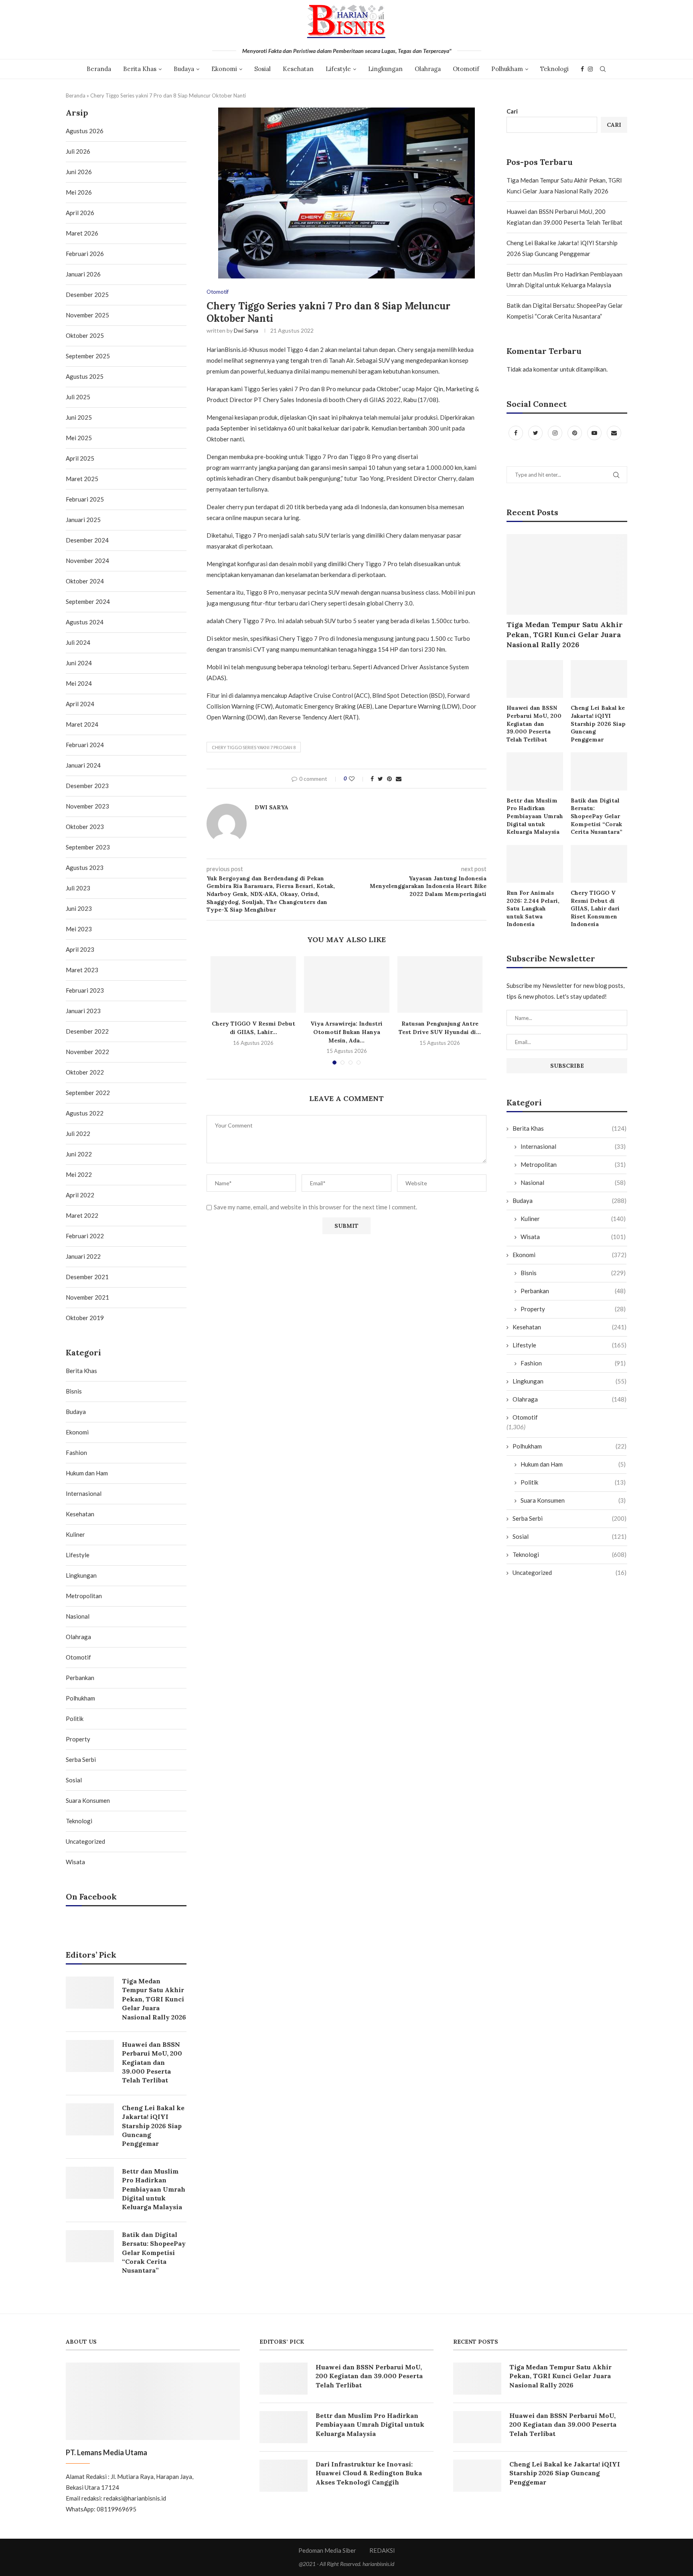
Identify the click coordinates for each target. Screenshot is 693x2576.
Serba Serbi (569, 1518)
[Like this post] (357, 779)
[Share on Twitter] (380, 779)
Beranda (99, 69)
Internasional (573, 1146)
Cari (512, 111)
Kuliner (573, 1219)
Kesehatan (298, 69)
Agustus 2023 (85, 867)
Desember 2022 (87, 1031)
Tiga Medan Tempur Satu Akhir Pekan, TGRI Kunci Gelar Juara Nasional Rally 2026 (565, 635)
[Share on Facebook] (372, 779)
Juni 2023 (79, 908)
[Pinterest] (575, 433)
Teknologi (554, 69)
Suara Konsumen (573, 1500)
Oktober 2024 (85, 581)
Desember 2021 (87, 1277)
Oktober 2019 (85, 1318)
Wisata (573, 1237)
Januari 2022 (83, 1256)
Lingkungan (385, 69)
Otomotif (466, 69)
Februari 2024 (85, 745)
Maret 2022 (82, 1215)
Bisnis (573, 1273)
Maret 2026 (82, 233)
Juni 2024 (79, 663)
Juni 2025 (79, 417)
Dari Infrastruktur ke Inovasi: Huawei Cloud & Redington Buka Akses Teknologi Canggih (369, 2473)
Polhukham (507, 69)
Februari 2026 (85, 254)
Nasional (573, 1182)
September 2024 (88, 601)
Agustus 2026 (85, 131)
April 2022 (80, 1195)
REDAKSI (382, 2550)
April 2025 (80, 458)
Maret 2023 (82, 970)
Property (573, 1309)
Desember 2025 (87, 295)
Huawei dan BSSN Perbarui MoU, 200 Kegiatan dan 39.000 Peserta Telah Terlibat (534, 723)
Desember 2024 (87, 540)
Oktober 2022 (85, 1072)
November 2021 (87, 1297)
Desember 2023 (87, 786)
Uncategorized (569, 1572)
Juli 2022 (78, 1134)
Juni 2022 (79, 1154)
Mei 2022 (79, 1174)
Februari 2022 (85, 1236)
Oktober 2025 (85, 335)
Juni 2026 (79, 172)
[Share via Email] (399, 779)
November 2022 (87, 1052)
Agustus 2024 (85, 622)
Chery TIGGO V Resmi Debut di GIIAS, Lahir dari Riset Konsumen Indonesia (595, 908)
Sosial (262, 69)
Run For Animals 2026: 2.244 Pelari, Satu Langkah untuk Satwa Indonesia (533, 908)
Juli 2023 (78, 888)
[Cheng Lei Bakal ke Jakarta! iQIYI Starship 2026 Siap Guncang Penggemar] (599, 679)
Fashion (573, 1363)
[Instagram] (590, 69)
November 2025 (87, 315)
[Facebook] (582, 69)
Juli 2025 (78, 397)
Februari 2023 (85, 990)
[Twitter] (536, 433)
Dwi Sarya (246, 330)
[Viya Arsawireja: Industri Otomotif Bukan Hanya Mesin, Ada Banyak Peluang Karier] (347, 985)
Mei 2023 (79, 929)
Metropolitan (573, 1164)
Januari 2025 (83, 520)
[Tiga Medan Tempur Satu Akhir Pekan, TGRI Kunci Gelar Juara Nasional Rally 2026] (567, 574)
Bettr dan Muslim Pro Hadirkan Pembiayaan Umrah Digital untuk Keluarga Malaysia (535, 816)
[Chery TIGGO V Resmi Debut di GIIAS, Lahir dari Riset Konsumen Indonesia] (253, 985)
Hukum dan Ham (573, 1464)
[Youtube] (595, 433)
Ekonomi (224, 69)
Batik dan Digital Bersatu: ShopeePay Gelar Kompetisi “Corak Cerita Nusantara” (597, 816)
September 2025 (88, 356)
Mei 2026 (79, 192)
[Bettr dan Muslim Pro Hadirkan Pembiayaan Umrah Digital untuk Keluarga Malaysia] (535, 771)
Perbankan (573, 1291)
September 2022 (88, 1093)
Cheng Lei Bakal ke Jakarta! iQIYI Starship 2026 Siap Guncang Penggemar (598, 723)
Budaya (184, 69)
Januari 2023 (83, 1011)
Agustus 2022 (85, 1113)
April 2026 (80, 213)
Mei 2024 (79, 683)
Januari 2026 (83, 274)
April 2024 (80, 704)
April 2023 (80, 949)
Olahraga (428, 69)
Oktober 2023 (85, 827)
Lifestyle (338, 69)
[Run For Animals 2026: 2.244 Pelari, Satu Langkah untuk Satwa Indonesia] (535, 864)
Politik (573, 1482)
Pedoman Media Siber (327, 2550)
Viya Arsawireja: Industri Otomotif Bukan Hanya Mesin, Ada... (346, 1032)
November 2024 (87, 561)
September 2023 (88, 847)
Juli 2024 (78, 642)
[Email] (614, 433)
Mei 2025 (79, 438)
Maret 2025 (82, 479)
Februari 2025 (85, 499)
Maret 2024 (82, 724)
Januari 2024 (83, 765)
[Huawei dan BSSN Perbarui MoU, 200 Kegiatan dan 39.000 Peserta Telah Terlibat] (535, 679)
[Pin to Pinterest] (389, 779)
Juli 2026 (78, 151)
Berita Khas (140, 69)
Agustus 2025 (85, 376)
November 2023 (87, 806)
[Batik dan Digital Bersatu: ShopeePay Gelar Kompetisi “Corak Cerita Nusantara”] (599, 771)
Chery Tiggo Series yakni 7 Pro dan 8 (254, 747)
